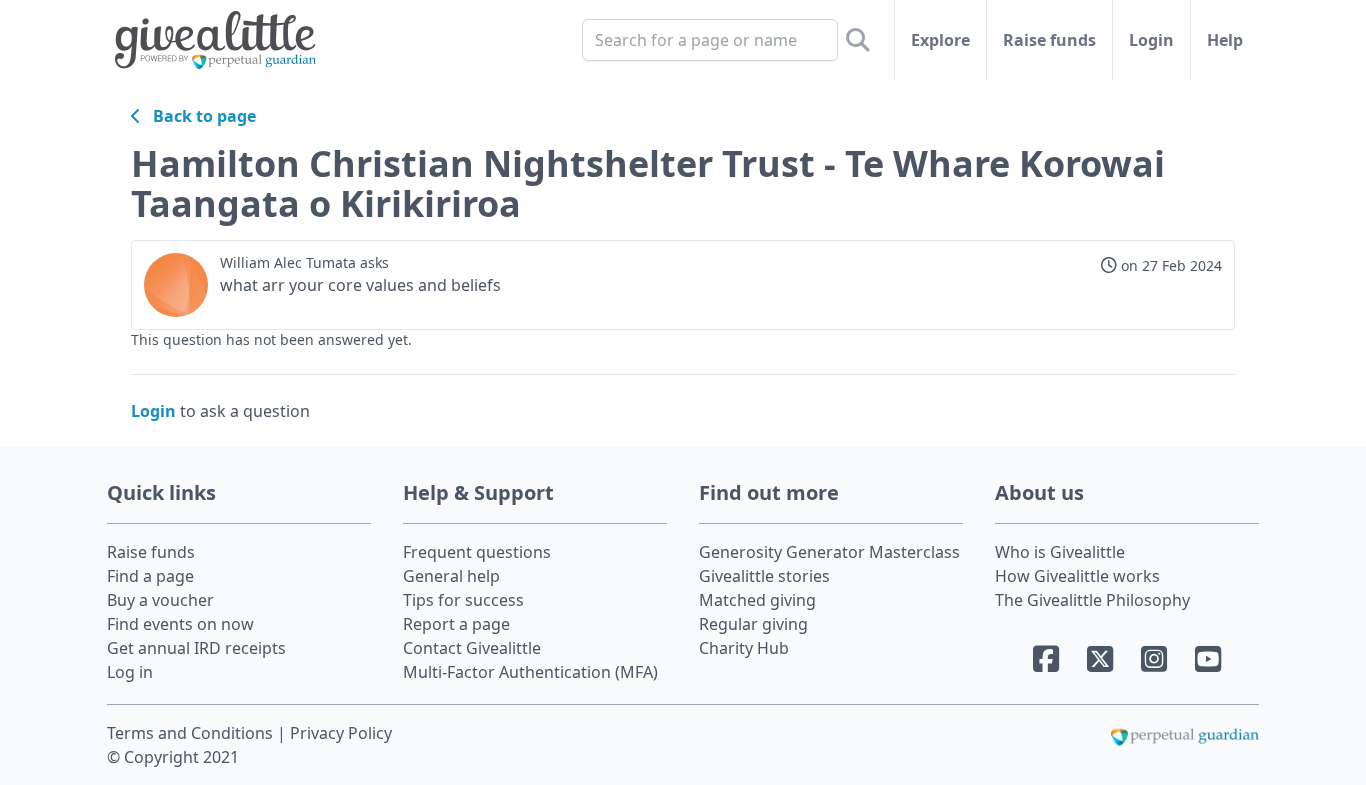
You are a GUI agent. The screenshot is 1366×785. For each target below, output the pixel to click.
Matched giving (757, 600)
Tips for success (463, 600)
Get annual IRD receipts (196, 648)
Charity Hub (744, 648)
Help (1225, 40)
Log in (130, 672)
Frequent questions (477, 552)
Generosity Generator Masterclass (829, 552)
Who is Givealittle (1060, 552)
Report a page (456, 624)
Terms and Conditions (192, 733)
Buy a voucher (160, 600)
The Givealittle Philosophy (1092, 600)
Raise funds (1049, 40)
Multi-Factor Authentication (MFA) (530, 672)
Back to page (198, 116)
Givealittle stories (764, 576)
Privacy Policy (341, 733)
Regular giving (753, 624)
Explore (940, 40)
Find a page (150, 576)
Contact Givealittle (472, 648)
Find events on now (180, 624)
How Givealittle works (1077, 576)
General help (451, 576)
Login (1151, 40)
